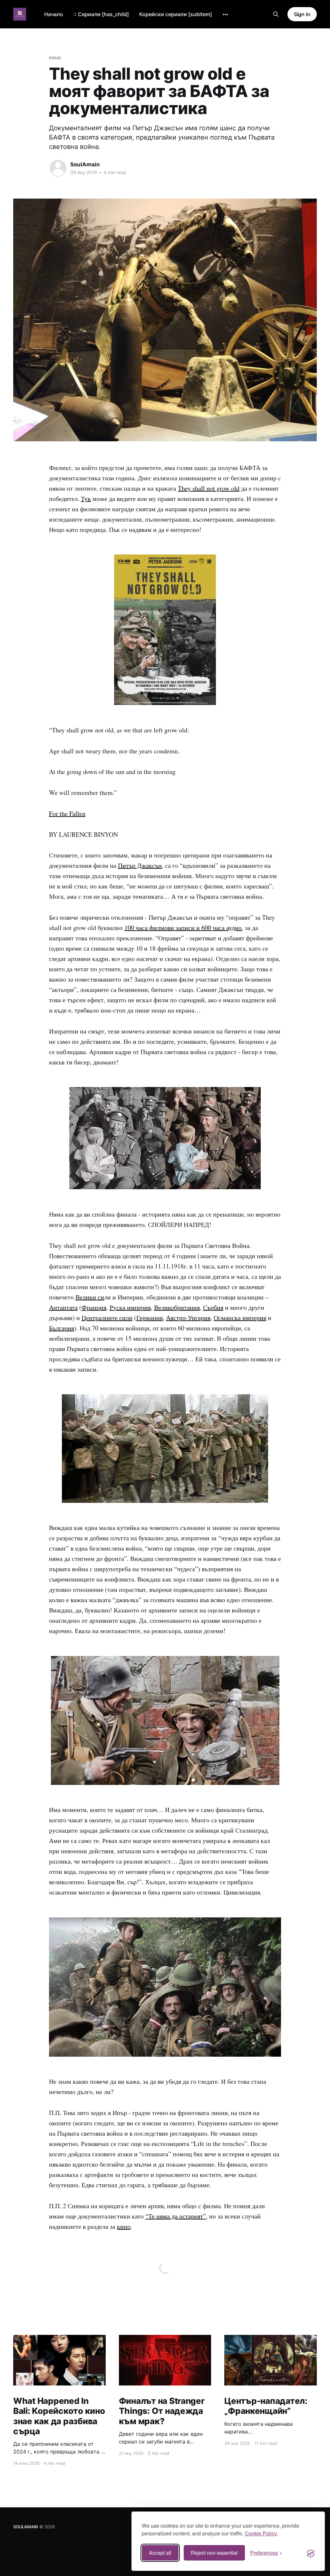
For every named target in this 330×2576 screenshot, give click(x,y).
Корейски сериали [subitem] (176, 14)
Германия (150, 1318)
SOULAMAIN (26, 2527)
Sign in (302, 14)
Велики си (90, 1297)
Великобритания (177, 1307)
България (62, 1328)
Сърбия (213, 1307)
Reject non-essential (214, 2553)
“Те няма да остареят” (176, 2216)
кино (55, 57)
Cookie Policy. (261, 2533)
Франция (94, 1307)
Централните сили (107, 1318)
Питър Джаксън (140, 865)
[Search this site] (276, 14)
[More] (225, 15)
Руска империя (130, 1307)
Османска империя (240, 1318)
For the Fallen (67, 813)
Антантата (63, 1307)
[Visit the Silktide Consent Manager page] (311, 2553)
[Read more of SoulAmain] (58, 168)
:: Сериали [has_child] (101, 14)
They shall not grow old (209, 488)
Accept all (160, 2553)
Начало (54, 14)
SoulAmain (85, 164)
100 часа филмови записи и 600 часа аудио (183, 928)
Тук (86, 499)
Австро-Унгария (188, 1318)
